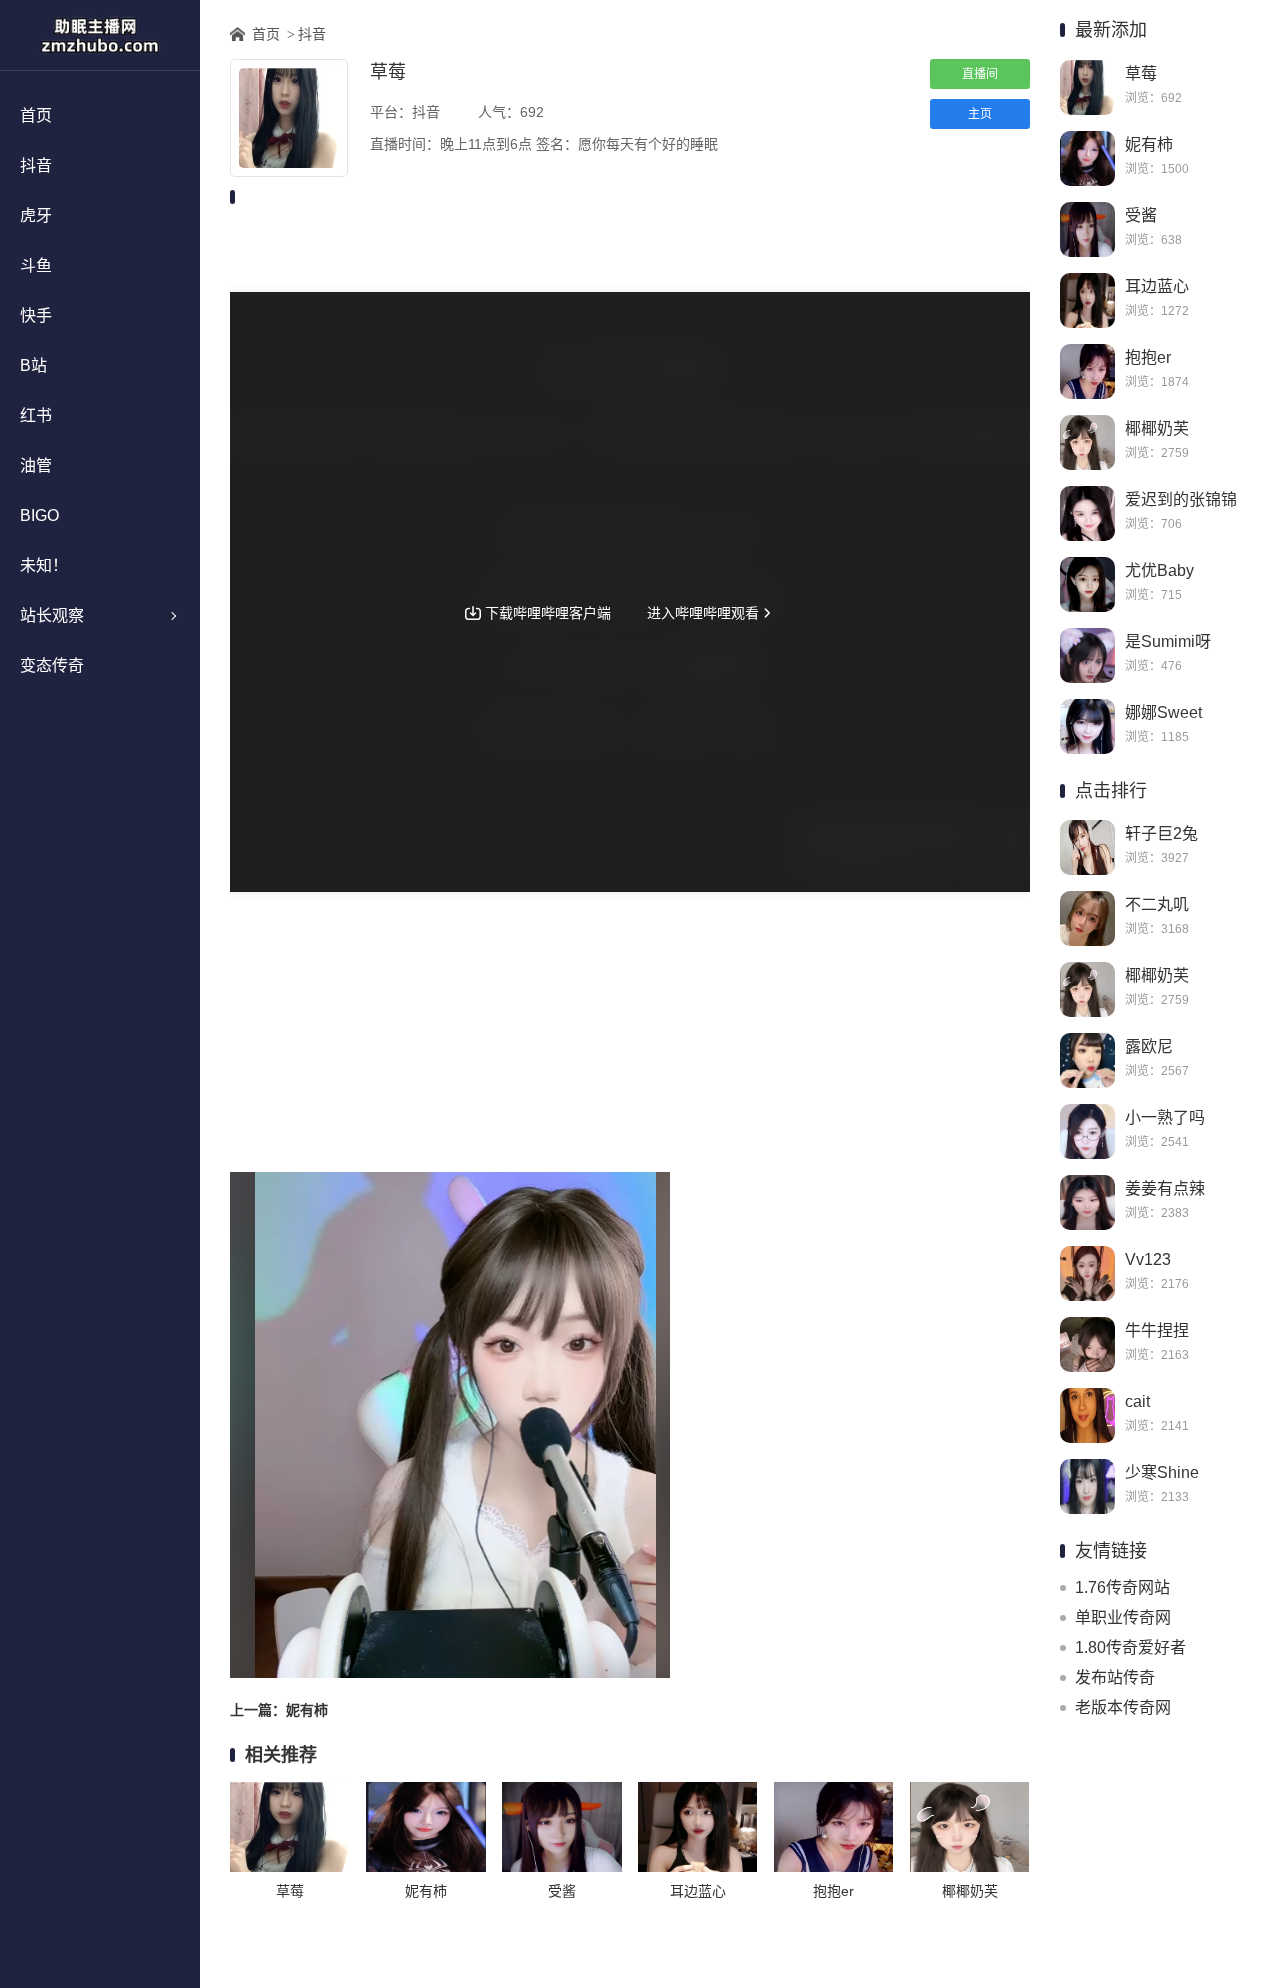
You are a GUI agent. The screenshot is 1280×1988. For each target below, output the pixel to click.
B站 (33, 365)
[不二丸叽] (1087, 918)
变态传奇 (52, 665)
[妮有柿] (1087, 158)
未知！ (44, 565)
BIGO (39, 515)
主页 (980, 114)
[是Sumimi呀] (1087, 655)
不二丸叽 (1157, 904)
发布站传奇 (1115, 1677)
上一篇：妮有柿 (279, 1710)
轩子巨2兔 (1161, 833)
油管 (36, 465)
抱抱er (1148, 357)
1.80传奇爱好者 (1130, 1647)
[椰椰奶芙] (1087, 442)
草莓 (1141, 73)
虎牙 (36, 215)
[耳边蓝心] (1087, 300)
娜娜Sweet (1163, 712)
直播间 (980, 74)
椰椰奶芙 (1157, 428)
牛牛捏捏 (1157, 1330)
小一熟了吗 (1165, 1117)
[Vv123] (1087, 1273)
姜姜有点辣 (1165, 1188)
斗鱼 (36, 265)
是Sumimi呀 (1168, 641)
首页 (36, 115)
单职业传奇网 (1123, 1617)
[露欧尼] (1087, 1060)
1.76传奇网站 (1122, 1587)
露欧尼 (1149, 1046)
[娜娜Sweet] (1087, 726)
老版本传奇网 (1123, 1707)
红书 (36, 415)
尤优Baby (1159, 570)
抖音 (36, 165)
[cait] (1087, 1415)
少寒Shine (1162, 1472)
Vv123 (1148, 1259)
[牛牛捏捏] (1087, 1344)
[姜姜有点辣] (1087, 1202)
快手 (36, 315)
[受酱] (1087, 229)
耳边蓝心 (1157, 286)
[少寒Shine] (1087, 1486)
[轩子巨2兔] (1087, 847)
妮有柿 (1149, 144)
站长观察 (52, 615)
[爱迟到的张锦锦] (1087, 513)
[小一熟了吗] (1087, 1131)
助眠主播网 (100, 35)
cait (1137, 1401)
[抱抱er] (1087, 371)
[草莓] (1087, 87)
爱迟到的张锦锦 (1181, 499)
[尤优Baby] (1087, 584)
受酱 (1141, 215)
